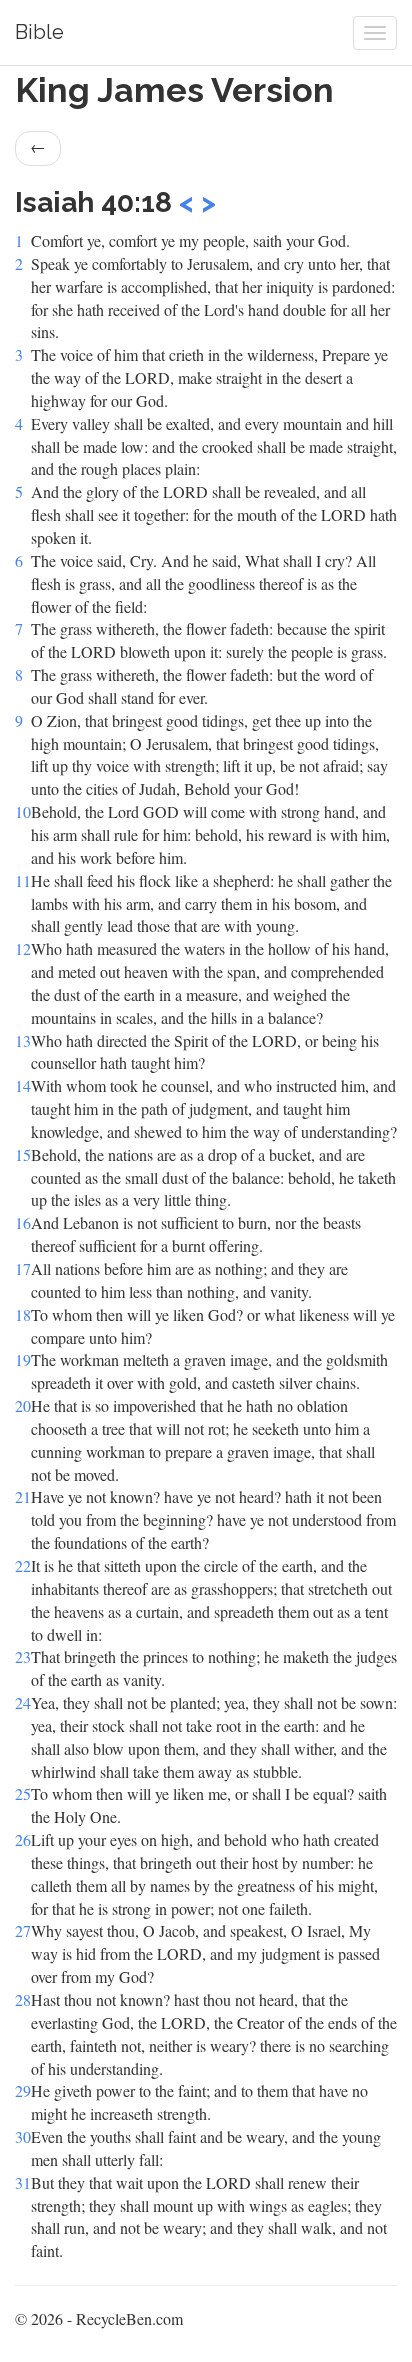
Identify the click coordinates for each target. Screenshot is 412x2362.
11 (23, 880)
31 (23, 2182)
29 (23, 2090)
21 (23, 1496)
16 (23, 1222)
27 (23, 1930)
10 (23, 811)
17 (23, 1268)
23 (23, 1656)
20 (23, 1405)
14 (23, 1085)
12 (23, 948)
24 (23, 1702)
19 (23, 1359)
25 (23, 1793)
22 (23, 1565)
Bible (39, 32)
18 (23, 1314)
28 (23, 1999)
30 (23, 2136)
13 (23, 1040)
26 (23, 1839)
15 (23, 1154)
